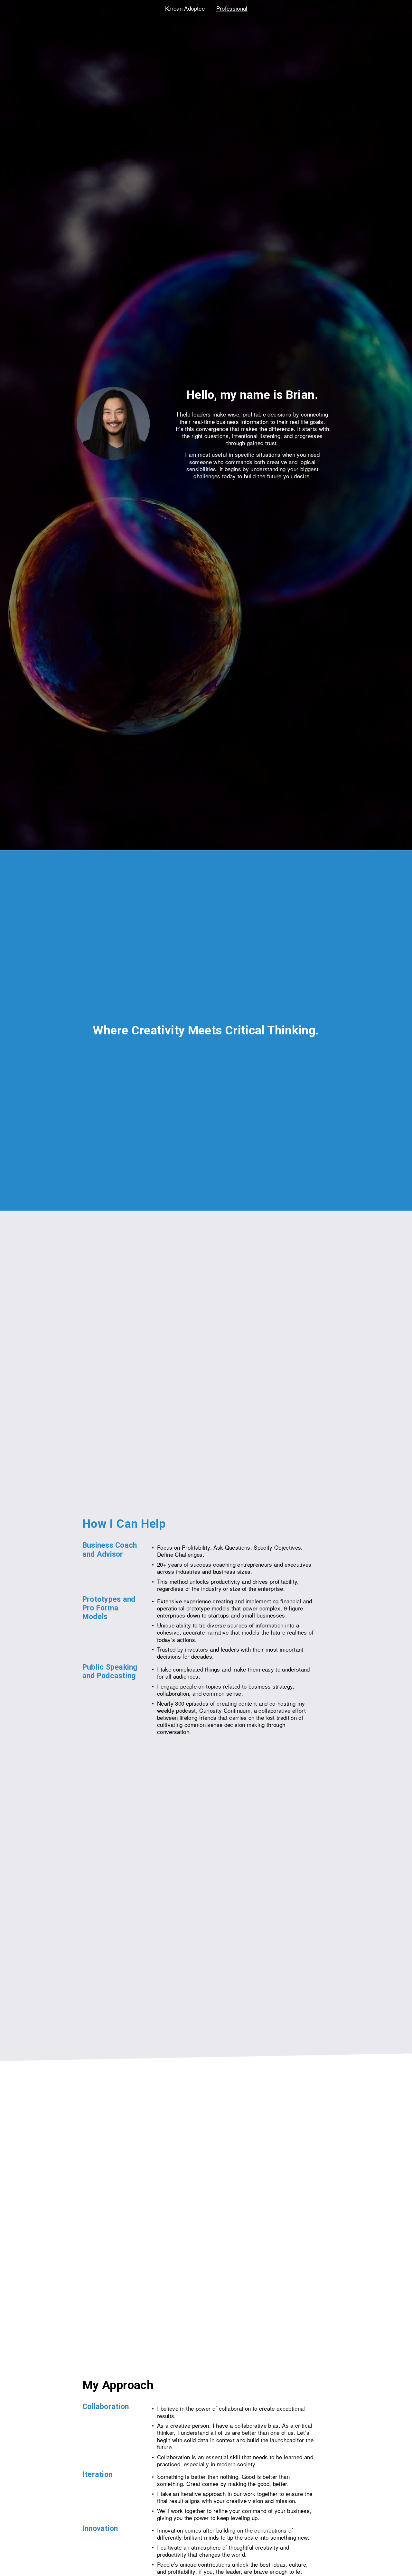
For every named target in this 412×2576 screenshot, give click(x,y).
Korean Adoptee (185, 8)
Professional (232, 8)
